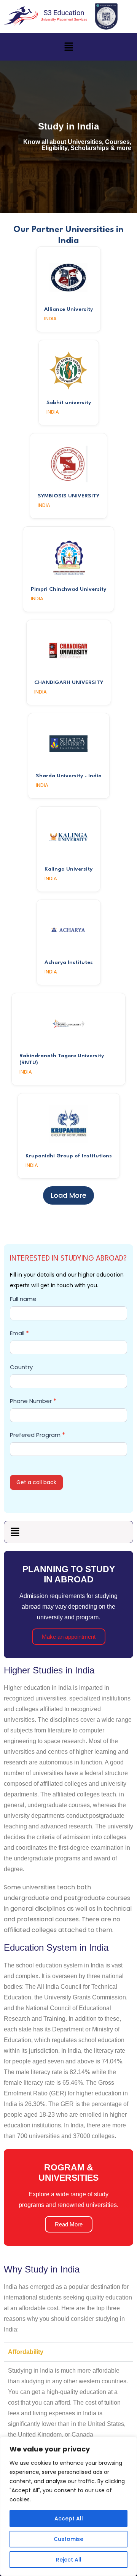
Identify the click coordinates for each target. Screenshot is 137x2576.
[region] (68, 2506)
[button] (68, 46)
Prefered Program (37, 1435)
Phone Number (33, 1401)
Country (21, 1367)
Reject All (69, 2560)
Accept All (69, 2518)
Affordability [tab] (26, 2352)
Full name (23, 1299)
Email (19, 1333)
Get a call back (36, 1482)
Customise (68, 2539)
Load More (68, 1195)
